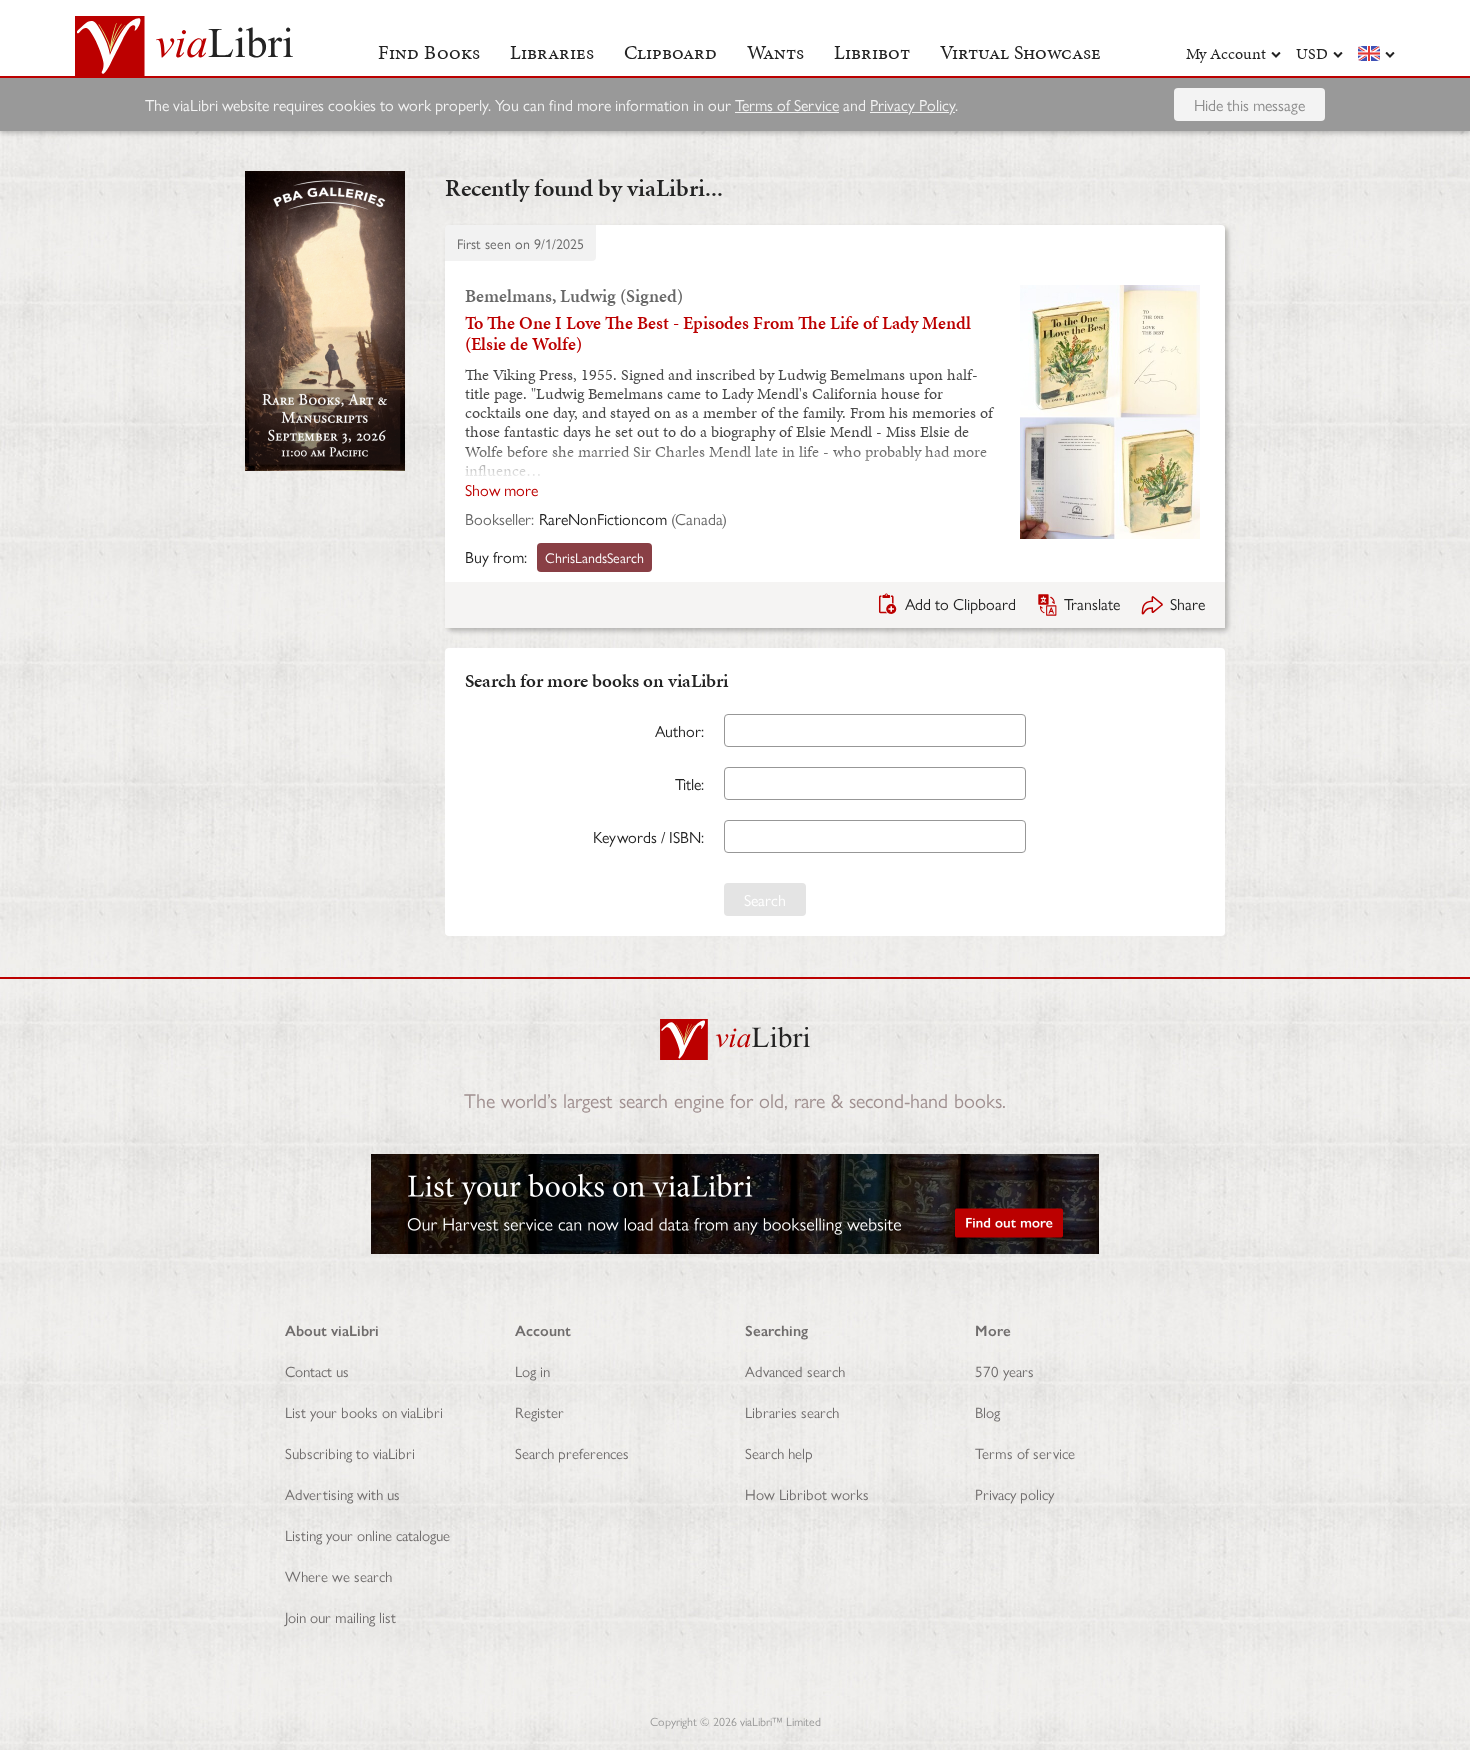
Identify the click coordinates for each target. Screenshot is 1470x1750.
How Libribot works (807, 1493)
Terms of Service (787, 104)
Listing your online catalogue (367, 1534)
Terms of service (1025, 1452)
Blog (987, 1411)
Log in (532, 1370)
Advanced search (795, 1370)
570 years (1004, 1370)
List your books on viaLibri (364, 1411)
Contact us (317, 1370)
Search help (779, 1452)
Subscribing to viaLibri (350, 1452)
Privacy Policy (912, 104)
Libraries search (792, 1411)
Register (539, 1411)
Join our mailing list (340, 1616)
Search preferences (572, 1452)
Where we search (338, 1575)
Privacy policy (1014, 1493)
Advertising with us (342, 1493)
